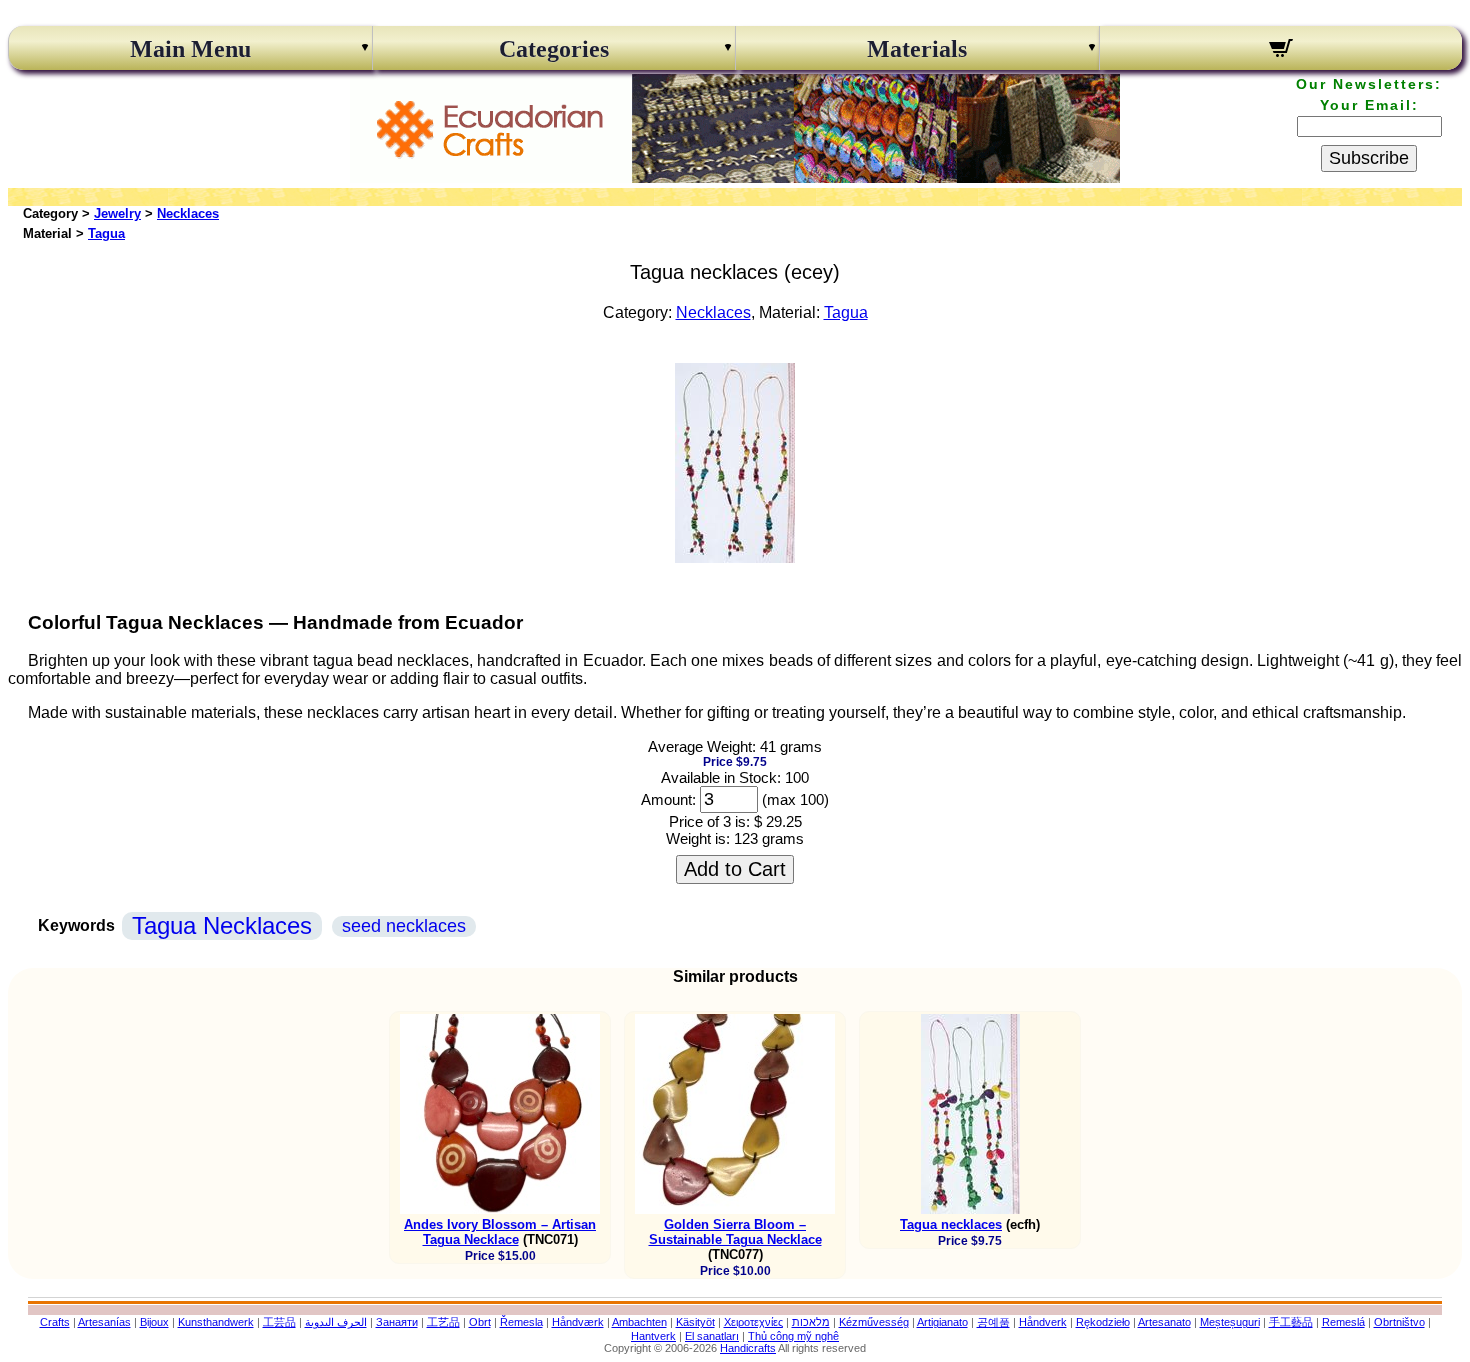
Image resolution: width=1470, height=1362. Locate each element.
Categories (554, 49)
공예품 (993, 1322)
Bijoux (154, 1322)
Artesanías (104, 1322)
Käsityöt (695, 1322)
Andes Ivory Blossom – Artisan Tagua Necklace (500, 1232)
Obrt (480, 1322)
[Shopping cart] (1281, 51)
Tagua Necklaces (222, 925)
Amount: (668, 799)
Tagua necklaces (951, 1224)
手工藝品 (1291, 1322)
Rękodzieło (1103, 1322)
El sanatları (712, 1336)
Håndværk (578, 1322)
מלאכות (811, 1322)
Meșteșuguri (1230, 1322)
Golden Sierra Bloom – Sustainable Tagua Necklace (735, 1232)
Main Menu (190, 49)
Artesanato (1164, 1322)
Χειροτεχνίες (753, 1322)
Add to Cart (735, 869)
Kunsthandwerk (216, 1322)
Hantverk (653, 1336)
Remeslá (1343, 1322)
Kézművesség (874, 1322)
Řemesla (521, 1322)
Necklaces (188, 213)
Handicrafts (748, 1348)
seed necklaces (404, 926)
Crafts (55, 1322)
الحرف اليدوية (336, 1322)
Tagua (106, 233)
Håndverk (1043, 1322)
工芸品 (279, 1322)
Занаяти (397, 1322)
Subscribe (1369, 158)
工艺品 (443, 1322)
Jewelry (117, 213)
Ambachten (639, 1322)
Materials (917, 49)
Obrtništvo (1399, 1322)
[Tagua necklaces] (735, 557)
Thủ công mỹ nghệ (793, 1336)
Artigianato (942, 1322)
